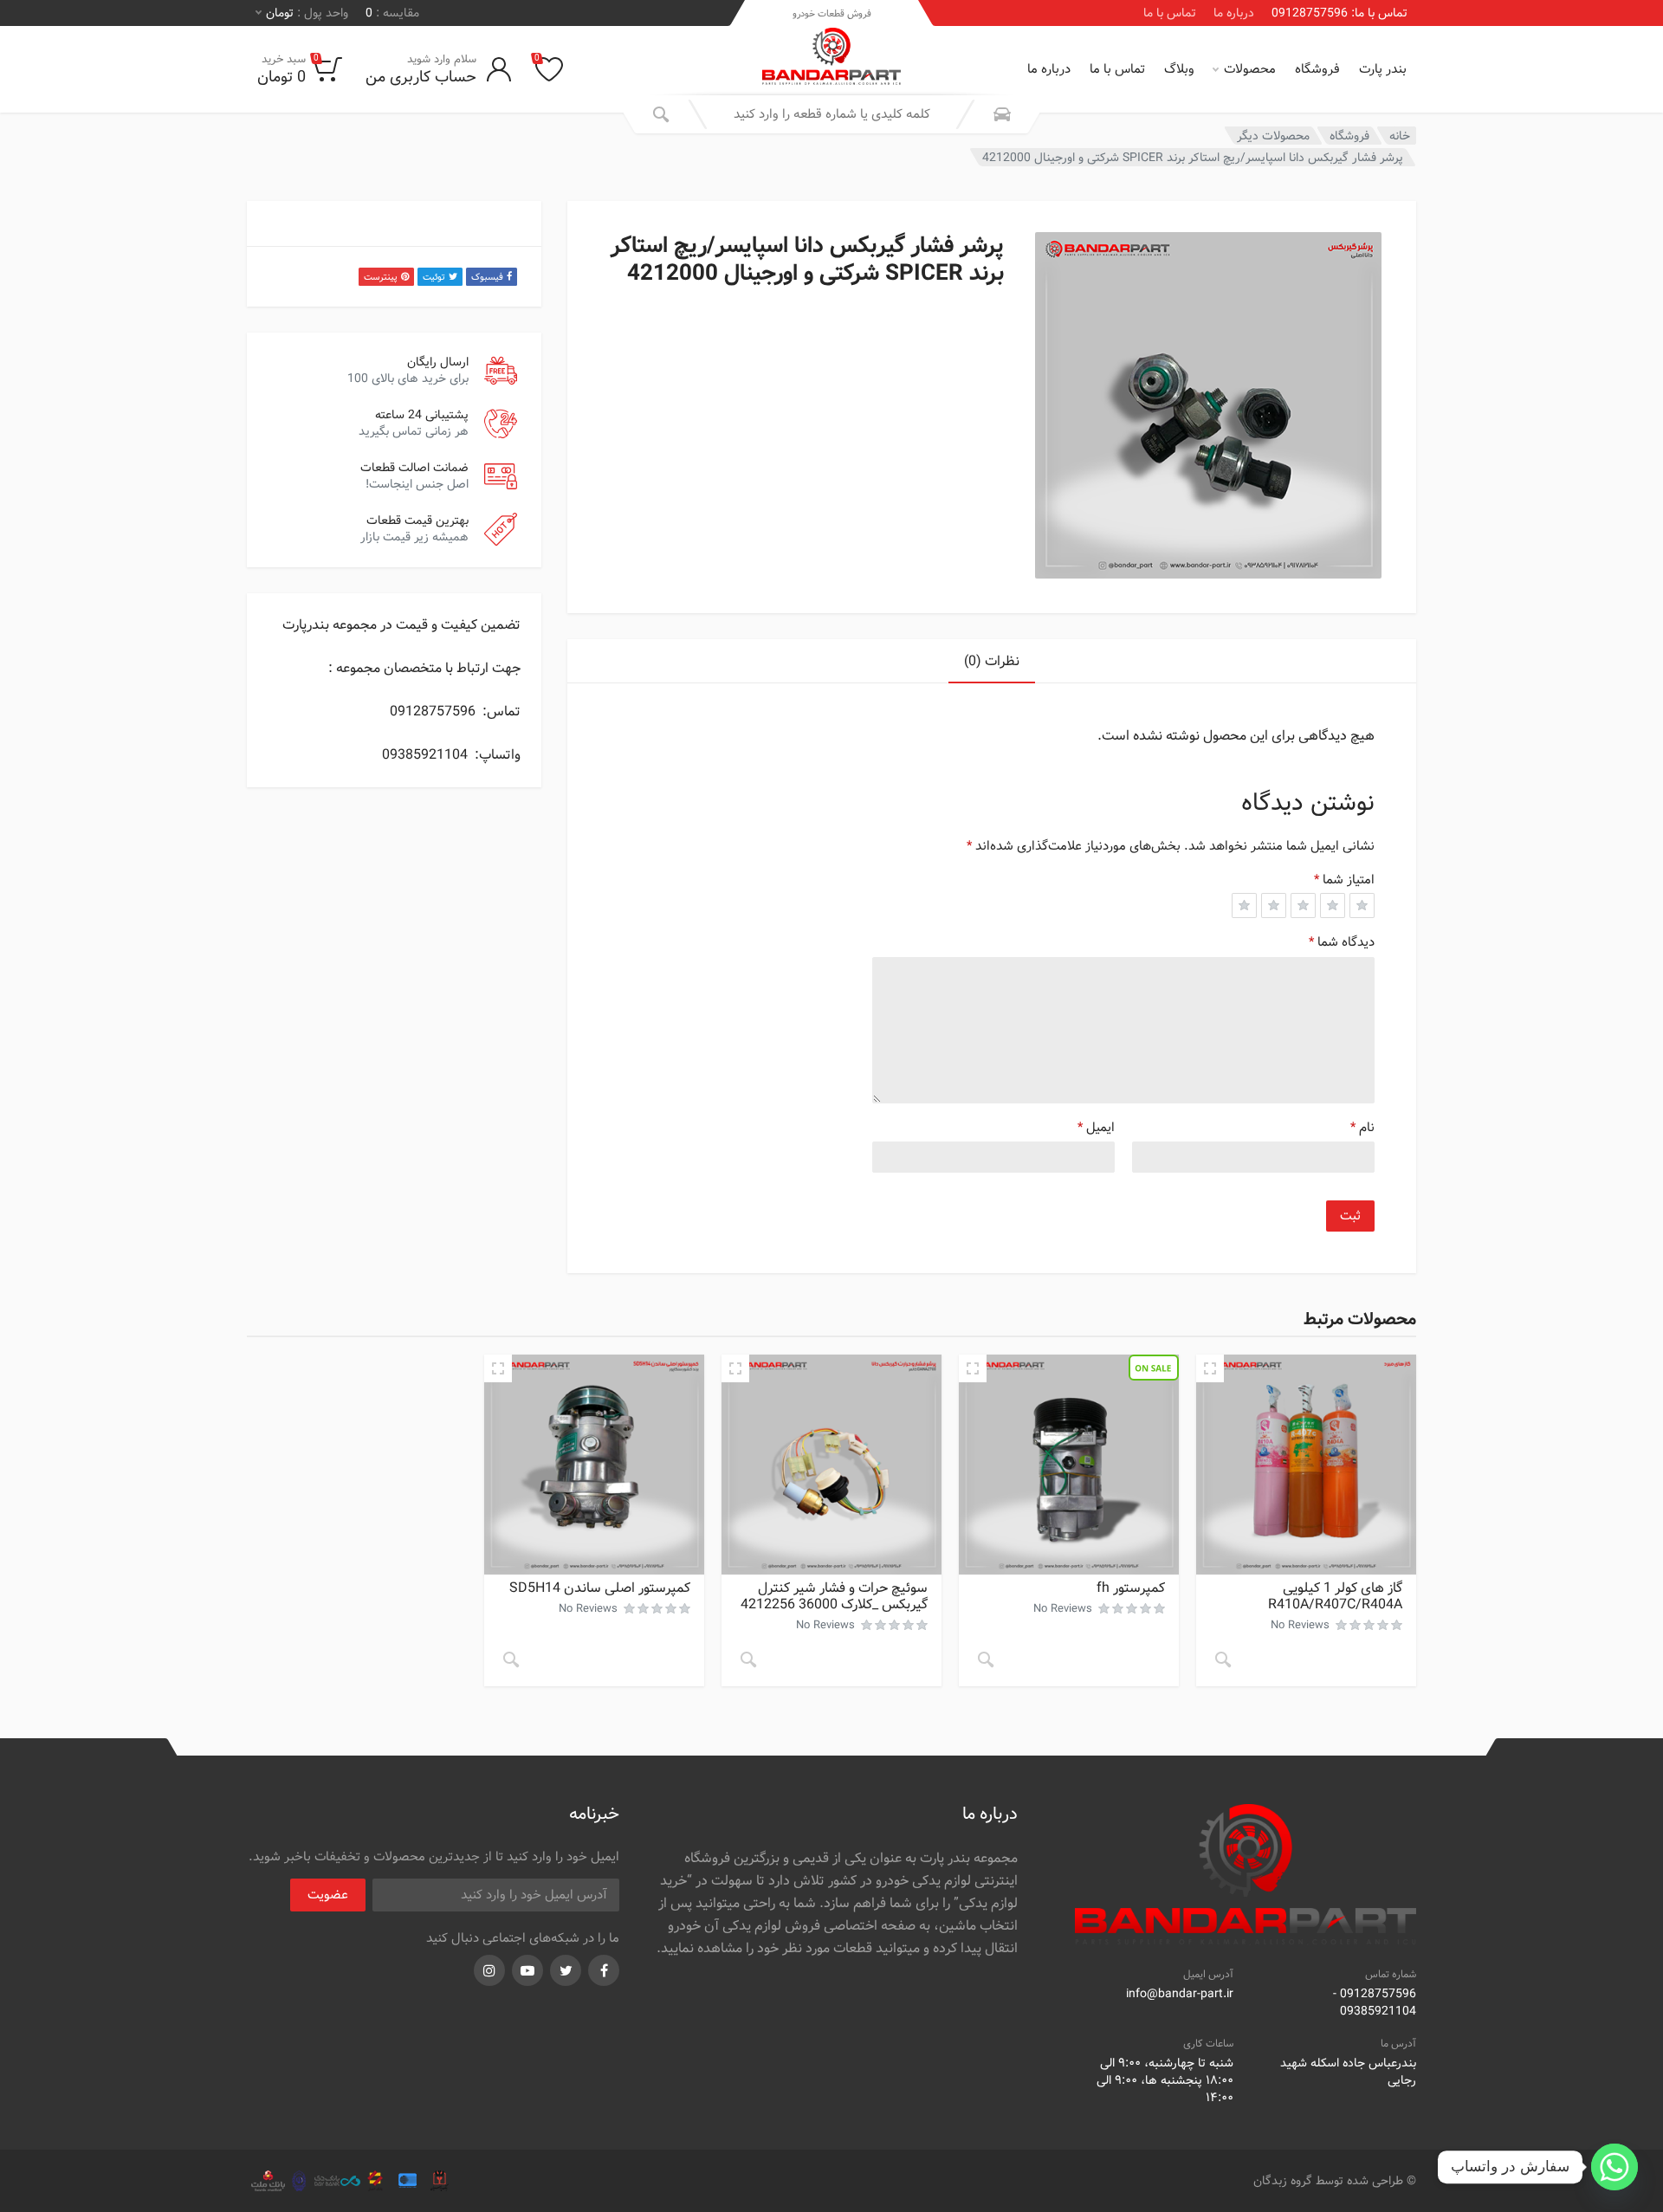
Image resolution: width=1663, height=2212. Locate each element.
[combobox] (831, 114)
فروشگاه (1317, 69)
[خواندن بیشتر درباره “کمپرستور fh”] (986, 1659)
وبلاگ (1179, 69)
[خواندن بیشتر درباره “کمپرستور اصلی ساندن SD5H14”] (511, 1659)
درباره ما (1234, 13)
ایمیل (1096, 1128)
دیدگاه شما (1342, 942)
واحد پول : (307, 13)
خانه (1400, 136)
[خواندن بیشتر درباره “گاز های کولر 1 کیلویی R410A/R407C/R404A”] (1223, 1659)
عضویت (328, 1895)
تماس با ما (1170, 13)
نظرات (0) (992, 661)
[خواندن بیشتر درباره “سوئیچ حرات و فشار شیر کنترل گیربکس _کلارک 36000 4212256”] (748, 1659)
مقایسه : (392, 13)
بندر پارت (1383, 69)
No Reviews (1300, 1625)
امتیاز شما (1344, 880)
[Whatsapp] (1614, 2167)
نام (1362, 1128)
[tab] (992, 661)
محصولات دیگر (1273, 136)
